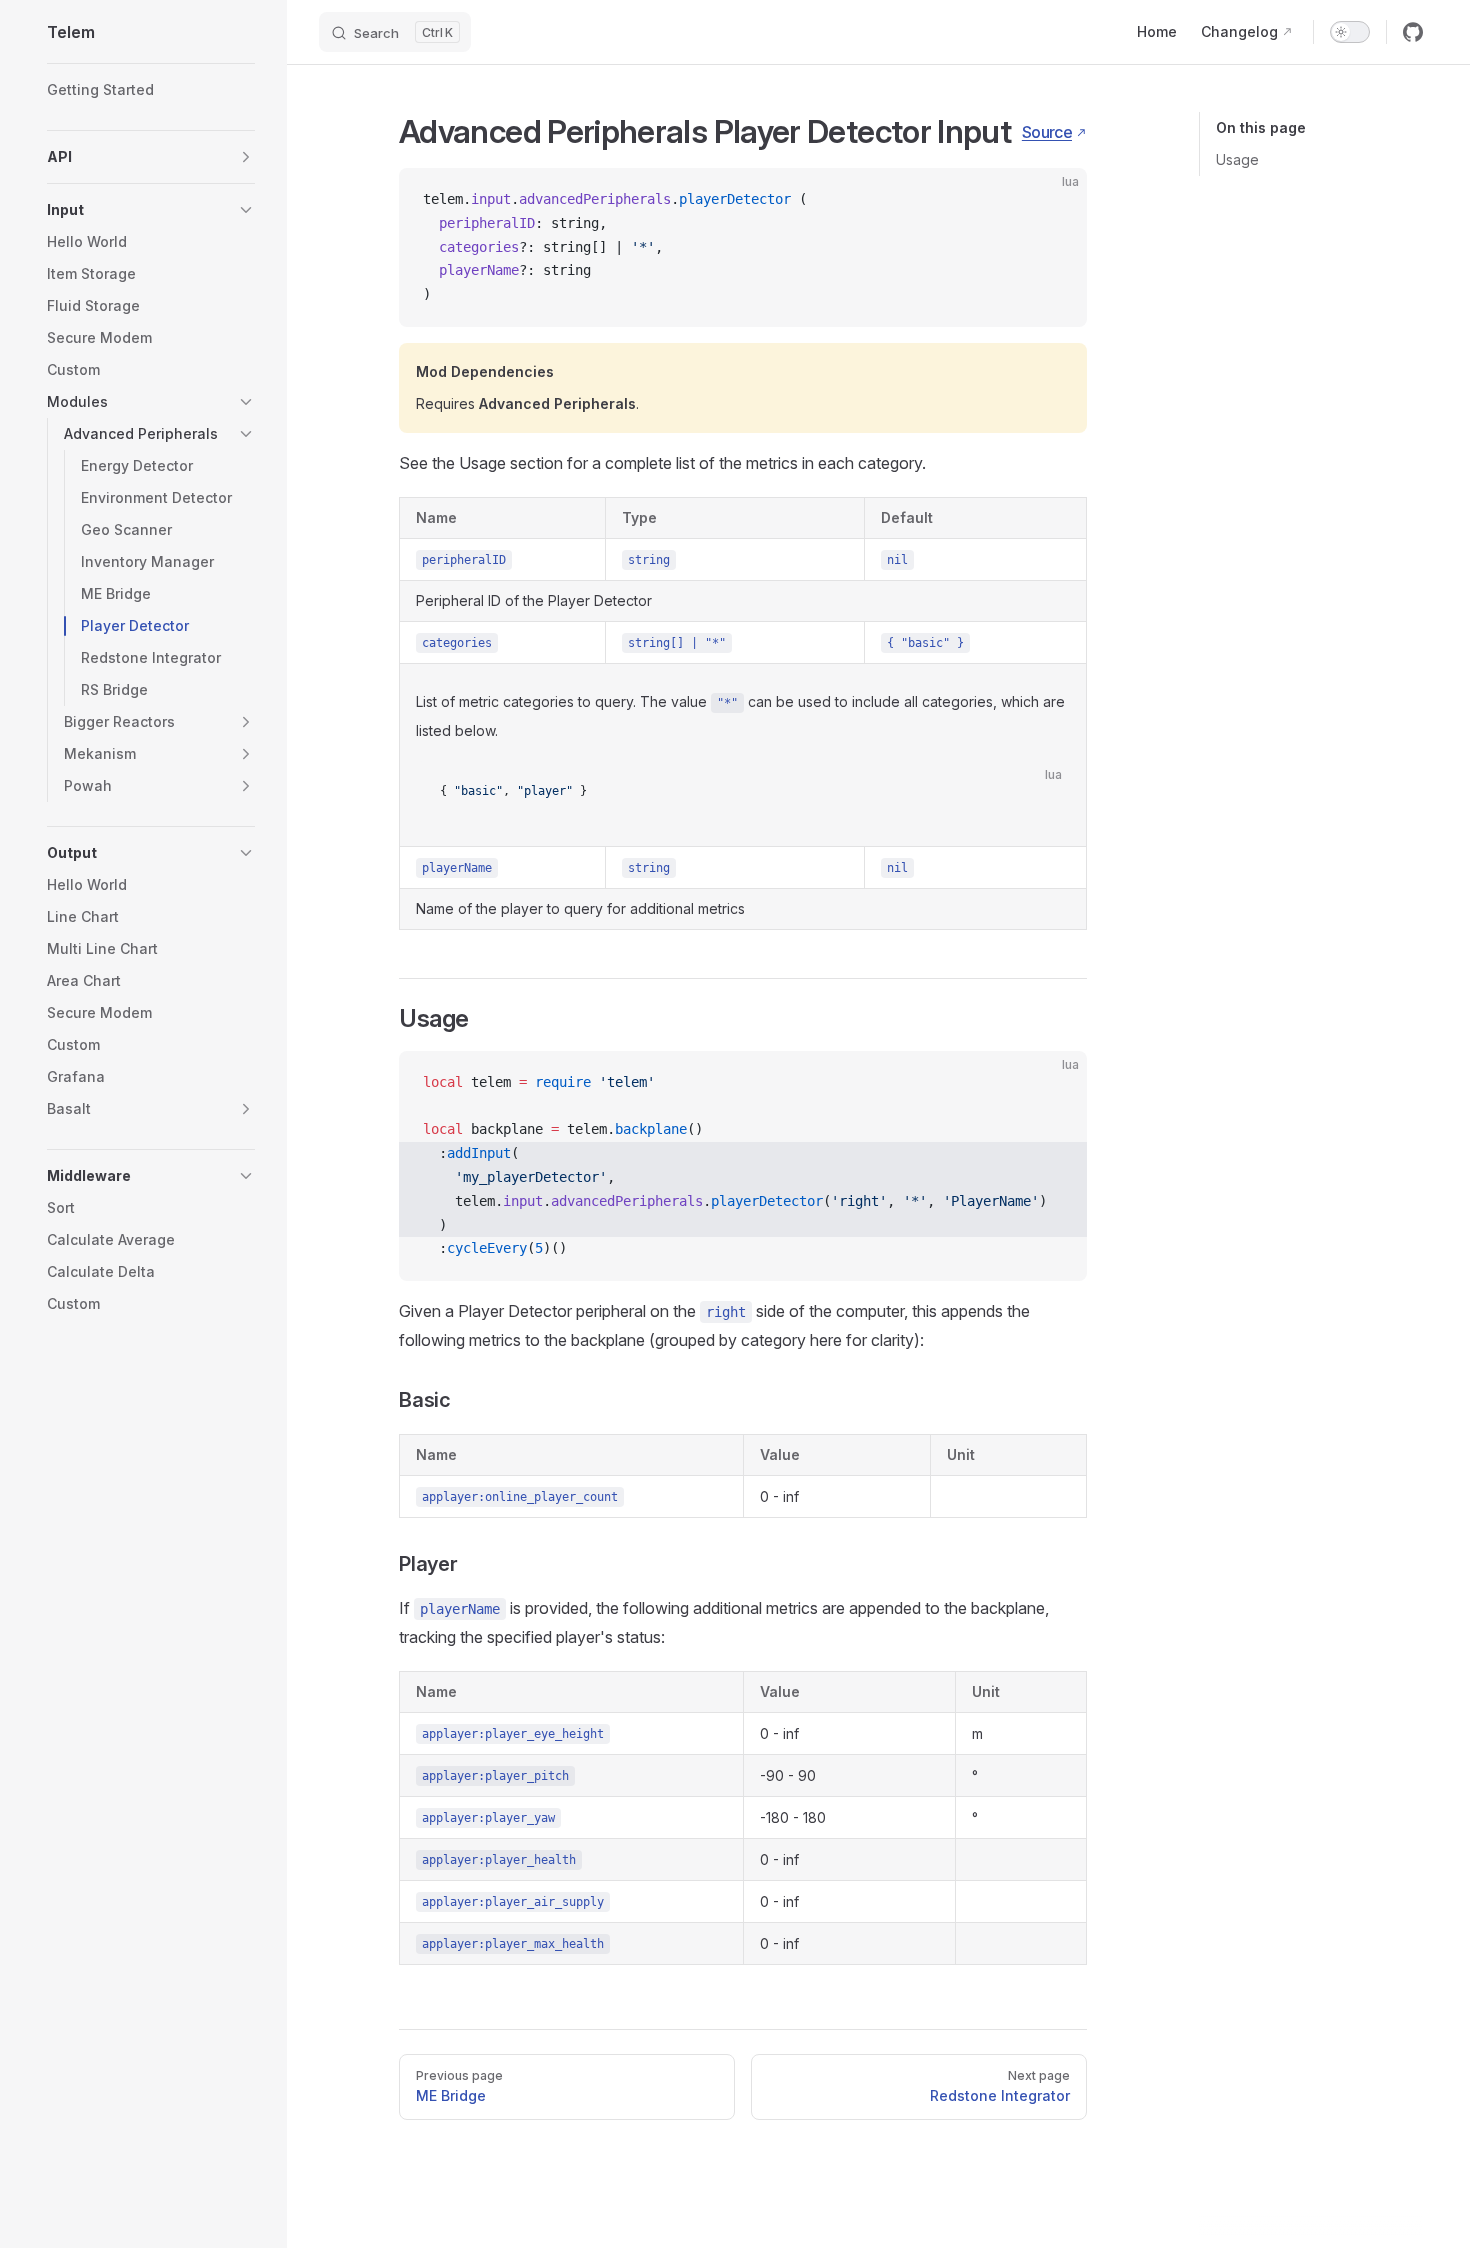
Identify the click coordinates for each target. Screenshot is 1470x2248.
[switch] (1350, 32)
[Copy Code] (1055, 200)
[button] (151, 157)
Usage (1237, 159)
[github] (1413, 32)
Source (1047, 132)
